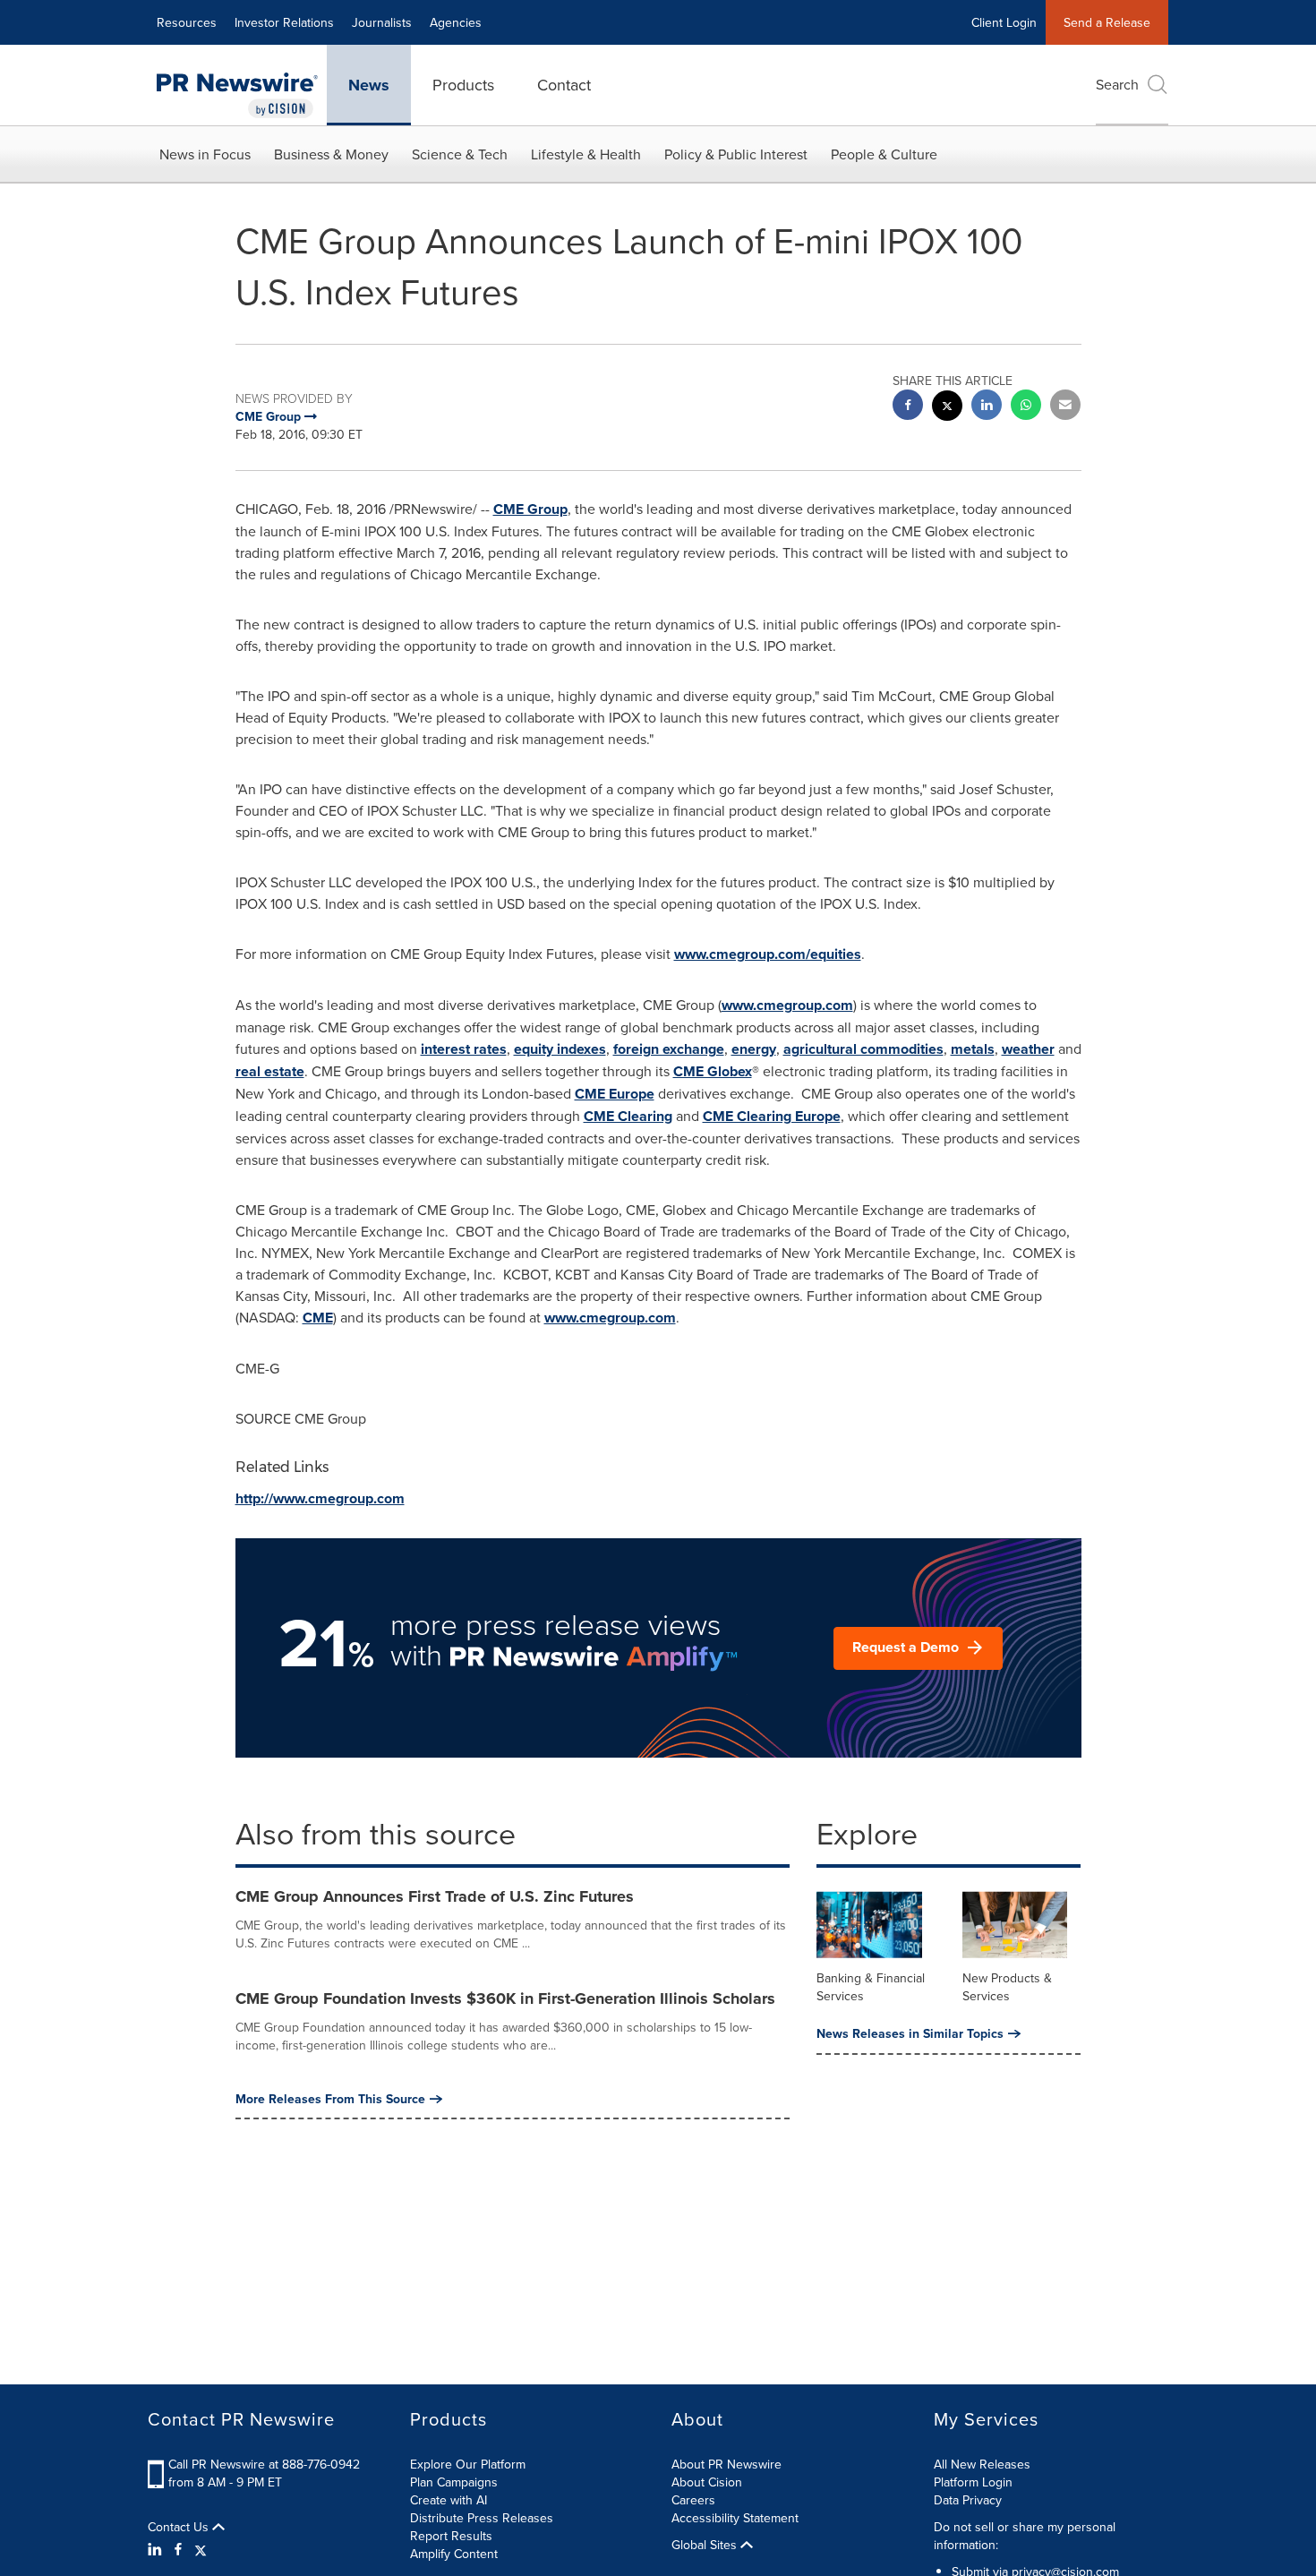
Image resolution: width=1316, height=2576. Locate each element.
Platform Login (973, 2482)
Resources (187, 22)
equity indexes (560, 1049)
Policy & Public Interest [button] (736, 154)
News (369, 85)
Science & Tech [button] (460, 154)
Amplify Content (454, 2554)
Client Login (1004, 22)
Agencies (456, 22)
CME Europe (615, 1094)
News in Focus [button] (205, 154)
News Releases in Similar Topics (910, 2033)
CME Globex (713, 1071)
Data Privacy (968, 2500)
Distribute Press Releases (482, 2518)
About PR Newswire (726, 2464)
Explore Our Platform (468, 2464)
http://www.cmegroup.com (320, 1498)
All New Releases (982, 2464)
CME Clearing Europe (772, 1116)
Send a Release (1107, 22)
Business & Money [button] (331, 154)
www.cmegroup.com (787, 1005)
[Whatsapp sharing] (1026, 407)
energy (754, 1049)
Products (463, 85)
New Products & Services (1007, 1987)
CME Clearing (628, 1116)
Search (1117, 84)
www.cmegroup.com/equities (768, 954)
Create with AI (449, 2500)
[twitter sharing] (947, 408)
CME (318, 1318)
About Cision (707, 2482)
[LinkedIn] (157, 2549)
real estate (270, 1071)
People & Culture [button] (884, 154)
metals (973, 1049)
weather (1028, 1049)
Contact (564, 85)
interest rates (464, 1049)
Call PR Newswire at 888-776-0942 (264, 2464)
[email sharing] (1065, 407)
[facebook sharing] (908, 407)
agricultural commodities (863, 1049)
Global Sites (706, 2545)
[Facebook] (178, 2549)
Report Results (451, 2536)
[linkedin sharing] (987, 407)
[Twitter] (201, 2549)
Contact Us (180, 2527)
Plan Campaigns (454, 2482)
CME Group (530, 509)
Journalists (382, 22)
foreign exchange (669, 1049)
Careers (693, 2500)
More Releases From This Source (330, 2099)
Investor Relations (284, 22)
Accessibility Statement (735, 2518)
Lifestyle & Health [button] (586, 154)
